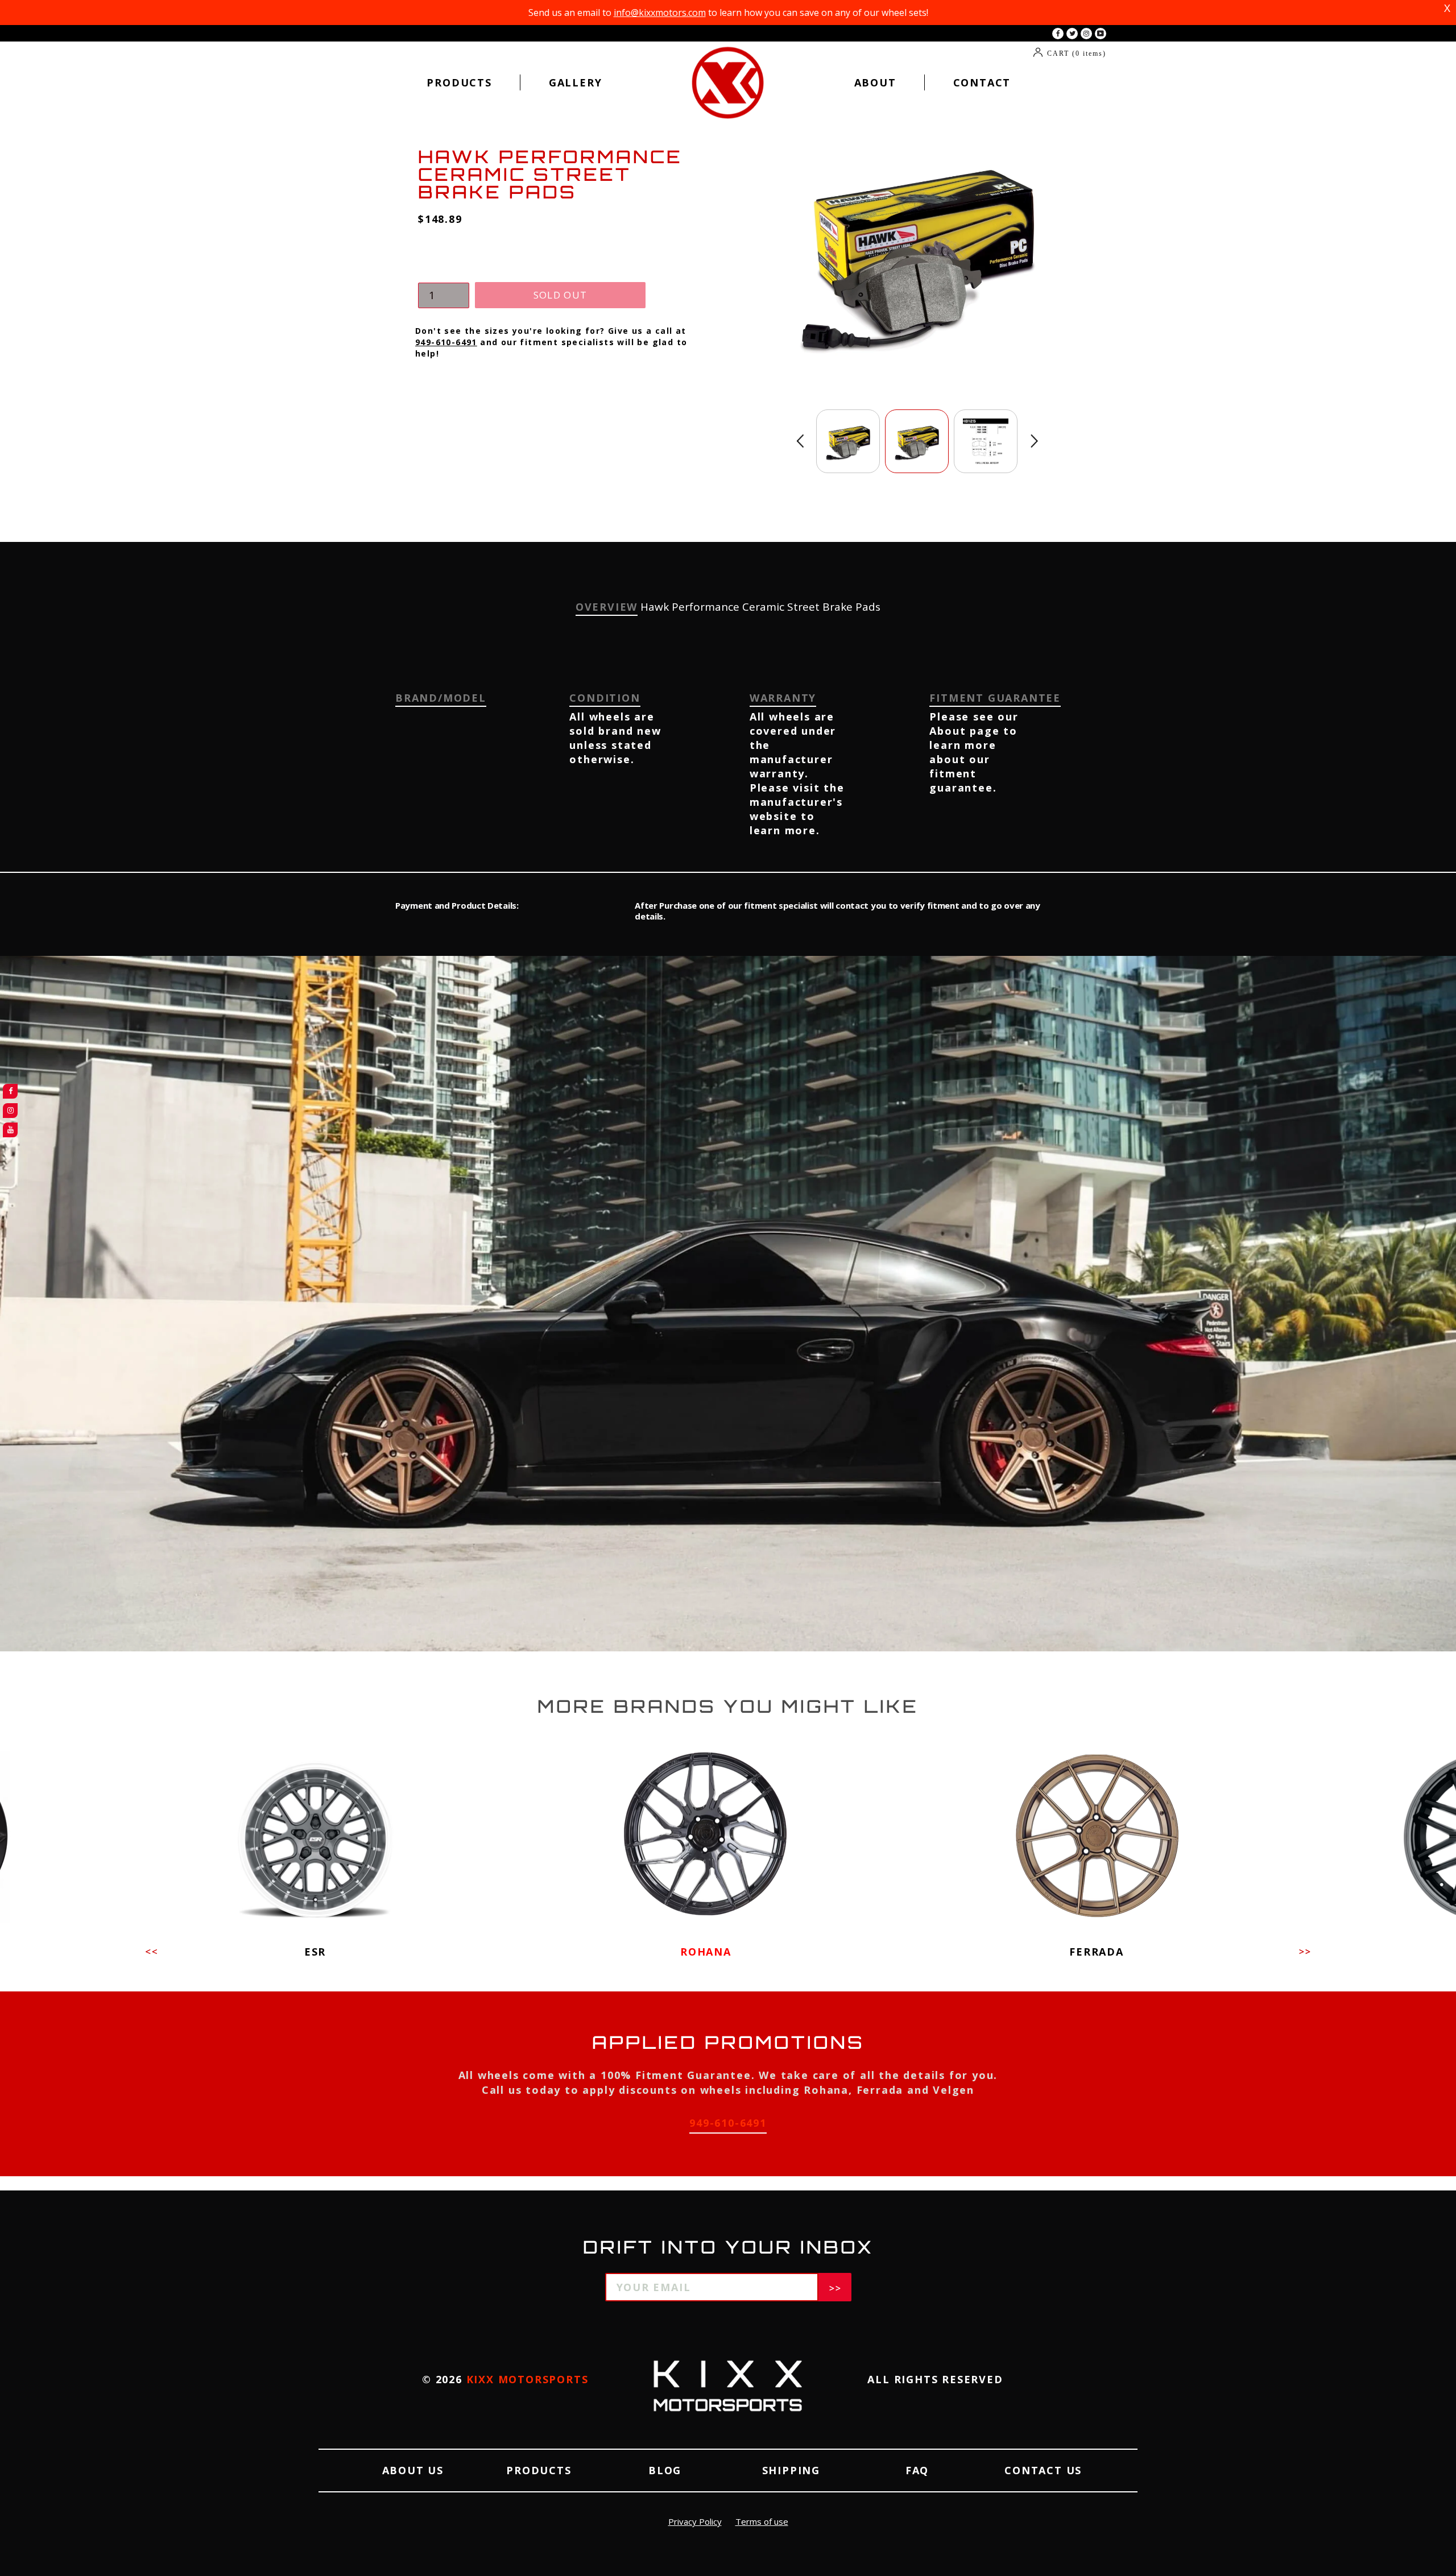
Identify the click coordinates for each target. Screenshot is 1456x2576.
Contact (982, 82)
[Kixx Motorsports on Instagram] (1086, 34)
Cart (1077, 53)
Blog (665, 2470)
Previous (800, 441)
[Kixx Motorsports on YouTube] (1101, 34)
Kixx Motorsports (528, 2379)
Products (459, 82)
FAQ (917, 2470)
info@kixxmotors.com (660, 13)
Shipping (791, 2470)
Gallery (576, 82)
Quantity (441, 271)
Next (1034, 441)
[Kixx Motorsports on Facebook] (1058, 34)
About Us (413, 2470)
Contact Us (1043, 2470)
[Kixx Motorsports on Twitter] (1072, 34)
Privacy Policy (695, 2521)
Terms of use (762, 2521)
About (875, 82)
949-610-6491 (446, 342)
